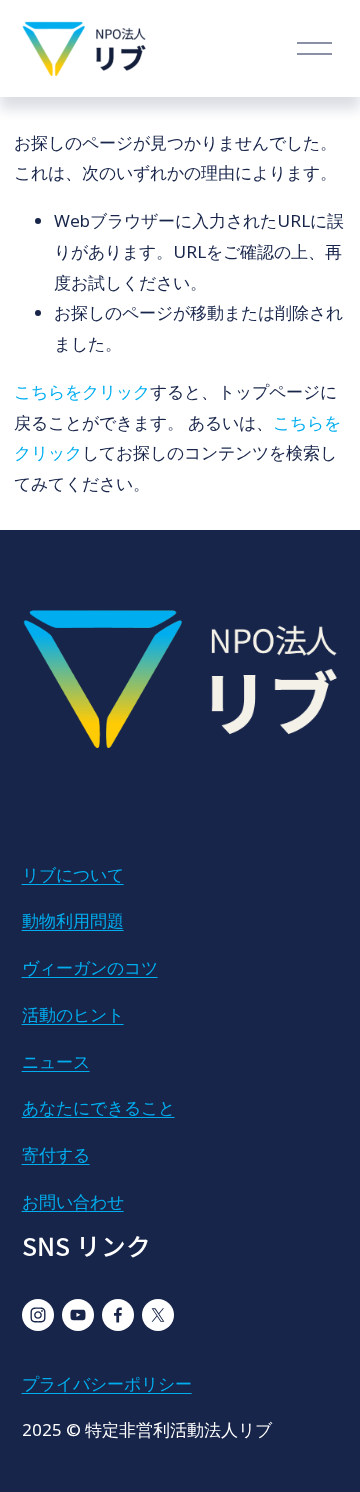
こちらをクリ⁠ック (82, 391)
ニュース (56, 1061)
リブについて (73, 874)
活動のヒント (73, 1014)
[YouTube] (78, 1315)
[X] (158, 1315)
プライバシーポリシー (107, 1383)
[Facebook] (118, 1315)
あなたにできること (98, 1107)
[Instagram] (38, 1315)
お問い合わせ (73, 1201)
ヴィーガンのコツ (90, 967)
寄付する (56, 1154)
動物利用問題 (73, 920)
